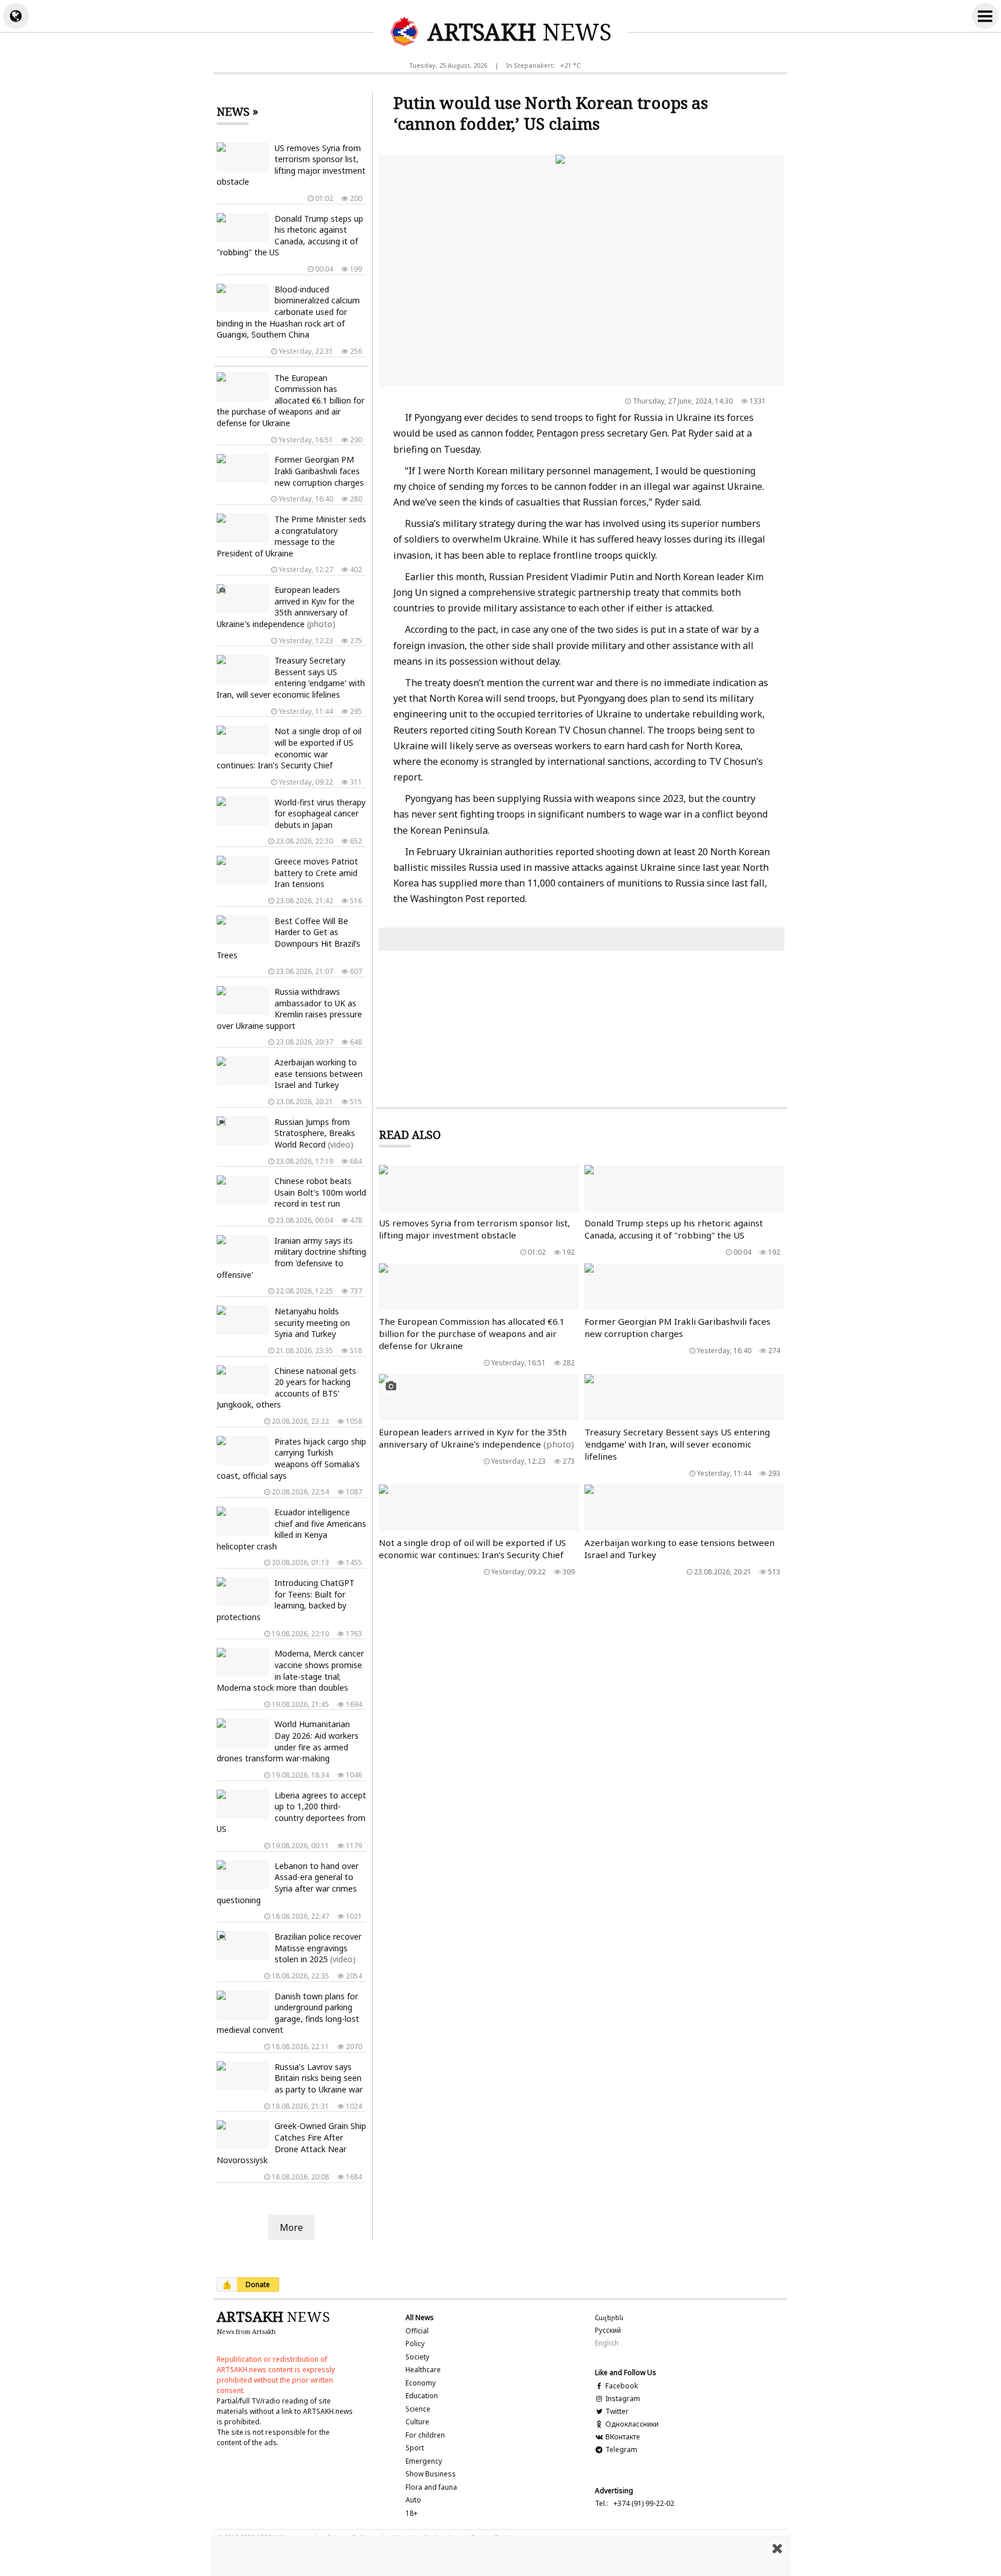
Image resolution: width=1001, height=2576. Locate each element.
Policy (415, 2344)
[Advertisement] (500, 2556)
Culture (417, 2422)
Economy (421, 2383)
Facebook (621, 2386)
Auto (413, 2500)
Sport (415, 2448)
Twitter (616, 2411)
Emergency (424, 2461)
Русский (608, 2330)
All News (420, 2317)
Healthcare (423, 2370)
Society (417, 2357)
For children (425, 2435)
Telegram (620, 2449)
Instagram (622, 2399)
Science (418, 2409)
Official (417, 2331)
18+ (412, 2513)
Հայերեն (609, 2317)
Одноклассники (631, 2424)
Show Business (431, 2474)
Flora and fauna (431, 2487)
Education (422, 2396)
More (291, 2227)
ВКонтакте (622, 2437)
